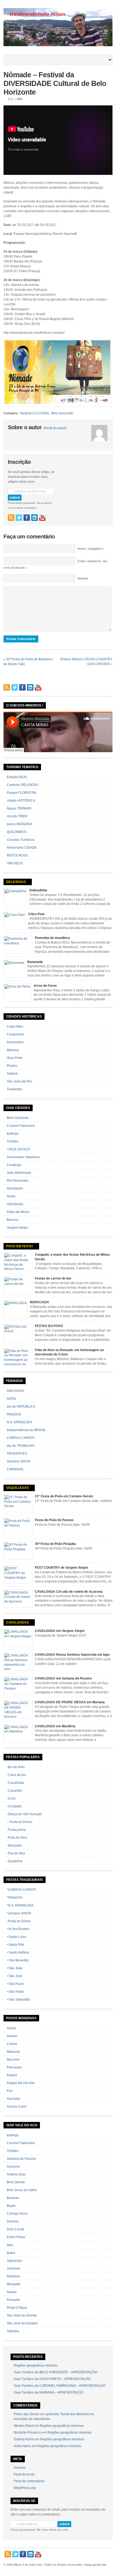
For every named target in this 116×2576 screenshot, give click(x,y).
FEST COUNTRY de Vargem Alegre (62, 1568)
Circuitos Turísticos (21, 840)
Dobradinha (38, 890)
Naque (12, 2292)
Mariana (13, 1050)
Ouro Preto (15, 1058)
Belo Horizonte (62, 413)
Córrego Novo (17, 2214)
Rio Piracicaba (18, 1181)
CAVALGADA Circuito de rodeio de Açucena (69, 1592)
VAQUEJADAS (18, 1488)
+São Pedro (16, 1992)
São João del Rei (19, 1081)
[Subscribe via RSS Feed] (11, 518)
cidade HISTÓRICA (21, 801)
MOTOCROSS (17, 855)
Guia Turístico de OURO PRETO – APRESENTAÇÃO (52, 2379)
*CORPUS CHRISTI (21, 1890)
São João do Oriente (22, 2315)
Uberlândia (15, 1204)
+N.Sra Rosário (18, 1929)
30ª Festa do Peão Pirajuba (55, 1544)
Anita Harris (22, 2446)
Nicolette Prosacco (28, 2432)
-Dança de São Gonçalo (24, 1814)
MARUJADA (40, 1302)
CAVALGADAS (18, 1622)
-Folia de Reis (17, 1838)
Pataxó (12, 2075)
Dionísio (13, 2221)
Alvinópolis (15, 1188)
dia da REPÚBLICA (21, 1407)
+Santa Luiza (16, 1937)
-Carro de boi (16, 1775)
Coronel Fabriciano (21, 1126)
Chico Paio (36, 914)
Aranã (11, 2028)
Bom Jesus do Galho (22, 2190)
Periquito (13, 2300)
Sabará (12, 1074)
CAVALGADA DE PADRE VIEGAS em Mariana (70, 1702)
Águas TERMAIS (19, 808)
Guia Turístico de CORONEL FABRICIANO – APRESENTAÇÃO (60, 2386)
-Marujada (14, 1845)
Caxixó (12, 2044)
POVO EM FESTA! (20, 1246)
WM (20, 99)
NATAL (12, 1399)
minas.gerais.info (95, 2565)
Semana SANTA (19, 1461)
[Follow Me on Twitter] (19, 518)
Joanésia (13, 2268)
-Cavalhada (15, 1783)
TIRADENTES (17, 1454)
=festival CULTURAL (35, 413)
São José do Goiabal (22, 2323)
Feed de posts (24, 2474)
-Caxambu (14, 1791)
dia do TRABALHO (21, 1446)
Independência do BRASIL (26, 1430)
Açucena (13, 2167)
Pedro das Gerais (27, 2414)
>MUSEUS (15, 863)
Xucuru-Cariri (17, 2107)
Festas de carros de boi (53, 1278)
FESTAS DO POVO (49, 1326)
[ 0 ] (11, 99)
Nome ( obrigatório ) (91, 549)
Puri (10, 2091)
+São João (15, 1968)
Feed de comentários (29, 2481)
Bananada (35, 962)
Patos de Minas (18, 1212)
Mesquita (13, 2284)
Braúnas (13, 2198)
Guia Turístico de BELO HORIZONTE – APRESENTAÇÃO (56, 2372)
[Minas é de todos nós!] (58, 45)
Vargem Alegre (18, 1228)
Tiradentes (15, 1089)
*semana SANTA (19, 1913)
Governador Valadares (23, 1157)
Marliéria (13, 2276)
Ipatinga (13, 1134)
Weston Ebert (24, 2426)
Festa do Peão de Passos (54, 1520)
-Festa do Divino (19, 1921)
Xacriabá (13, 2099)
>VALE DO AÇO (18, 1149)
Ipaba (11, 2253)
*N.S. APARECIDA (20, 1905)
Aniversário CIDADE (22, 848)
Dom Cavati (15, 2229)
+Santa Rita (15, 1945)
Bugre (11, 2206)
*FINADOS (15, 1898)
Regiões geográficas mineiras (36, 2365)
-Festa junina (16, 1830)
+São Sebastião (18, 2000)
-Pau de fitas (16, 1853)
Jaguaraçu (15, 2261)
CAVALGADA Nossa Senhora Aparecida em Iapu (72, 1655)
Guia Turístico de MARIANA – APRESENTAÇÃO (49, 2392)
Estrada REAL (17, 777)
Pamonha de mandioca (52, 938)
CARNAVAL (15, 1469)
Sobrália (13, 2331)
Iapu (10, 2245)
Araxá (11, 1196)
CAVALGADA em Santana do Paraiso (63, 1678)
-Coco (11, 1798)
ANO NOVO (15, 1391)
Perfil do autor (55, 428)
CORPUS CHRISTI (21, 1438)
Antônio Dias (16, 2174)
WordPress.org (25, 2488)
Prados (12, 1066)
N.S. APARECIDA (19, 1422)
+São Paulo (15, 1984)
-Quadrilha (15, 1861)
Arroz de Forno (45, 986)
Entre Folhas (16, 2237)
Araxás (12, 2036)
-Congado (14, 1806)
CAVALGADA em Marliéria (55, 1726)
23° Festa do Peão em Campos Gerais (64, 1496)
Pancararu (14, 2067)
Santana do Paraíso (21, 2159)
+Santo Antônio (18, 1952)
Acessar (20, 2468)
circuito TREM (17, 816)
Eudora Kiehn (24, 2439)
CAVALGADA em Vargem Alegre (60, 1631)
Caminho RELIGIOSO (23, 785)
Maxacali (13, 2052)
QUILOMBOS (16, 832)
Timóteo (13, 1141)
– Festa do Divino (20, 1822)
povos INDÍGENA (19, 824)
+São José (15, 1976)
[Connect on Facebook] (27, 518)
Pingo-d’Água (17, 2308)
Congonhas (15, 1034)
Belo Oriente (16, 2182)
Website (83, 578)
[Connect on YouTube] (42, 518)
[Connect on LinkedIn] (35, 518)
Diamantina (15, 1042)
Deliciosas (16, 882)
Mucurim (13, 2060)
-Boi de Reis (16, 1767)
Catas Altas (15, 1027)
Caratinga (14, 1165)
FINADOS (14, 1414)
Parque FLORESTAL (22, 793)
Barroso (13, 1220)
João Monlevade (19, 1173)
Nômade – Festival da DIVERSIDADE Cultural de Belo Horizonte (55, 84)
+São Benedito (18, 1960)
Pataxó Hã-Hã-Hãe (21, 2083)
